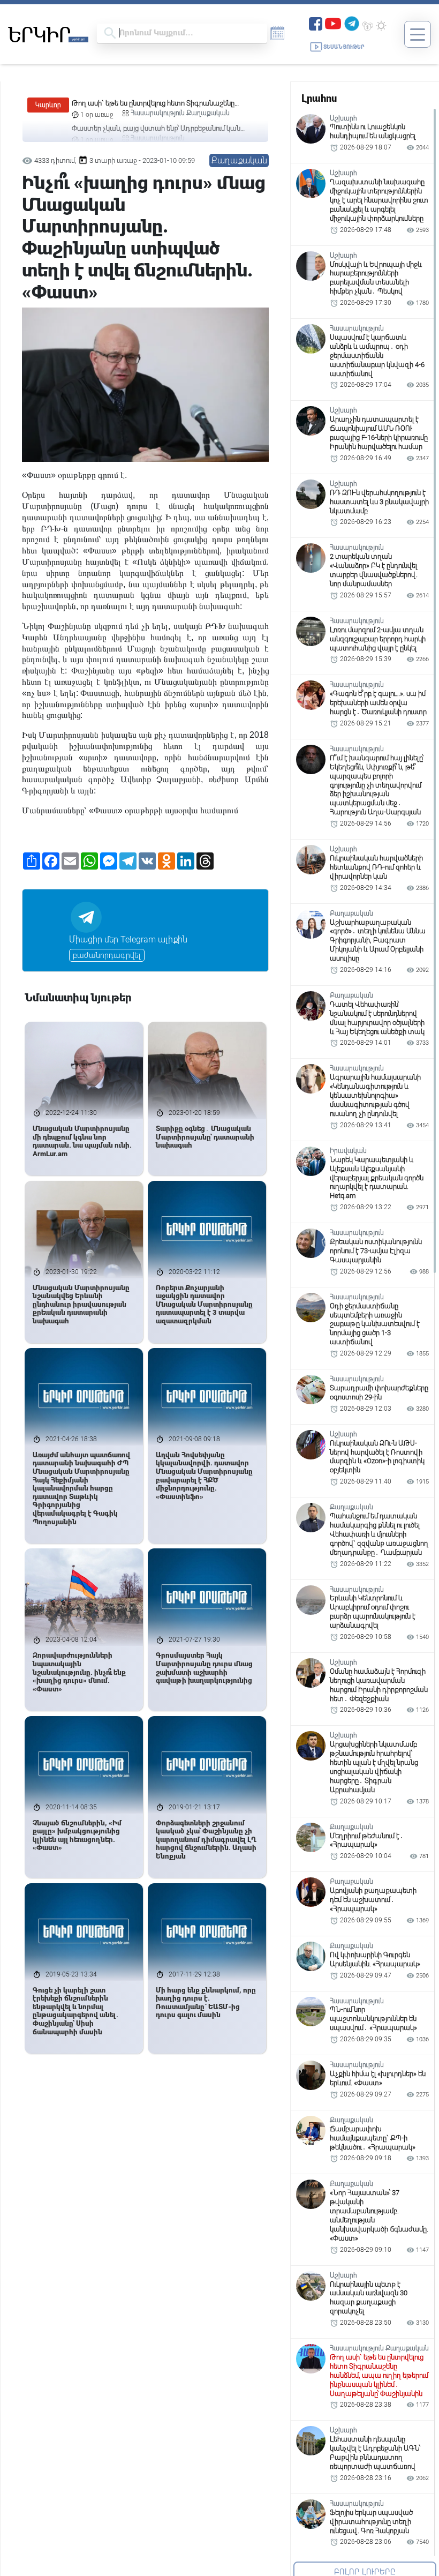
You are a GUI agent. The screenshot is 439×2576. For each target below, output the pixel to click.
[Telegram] (352, 23)
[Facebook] (316, 23)
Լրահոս (319, 98)
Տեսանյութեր (344, 47)
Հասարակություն (158, 113)
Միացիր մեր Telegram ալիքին (128, 939)
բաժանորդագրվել (107, 955)
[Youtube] (333, 23)
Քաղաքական (239, 160)
